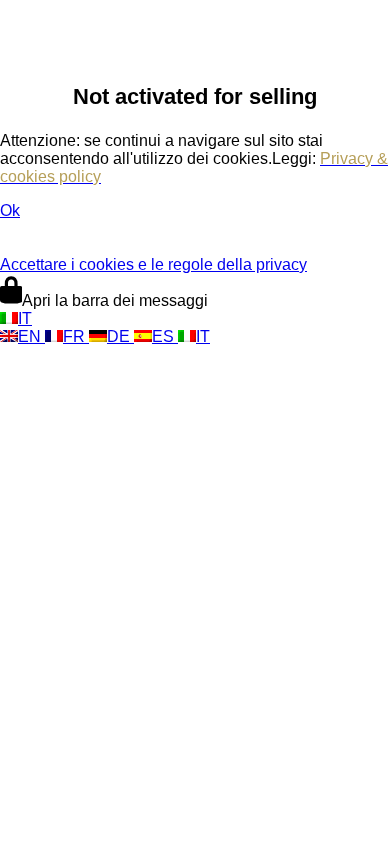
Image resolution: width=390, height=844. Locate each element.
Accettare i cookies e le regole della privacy (153, 264)
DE (120, 336)
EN (31, 336)
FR (76, 336)
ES (165, 336)
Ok (10, 210)
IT (25, 318)
